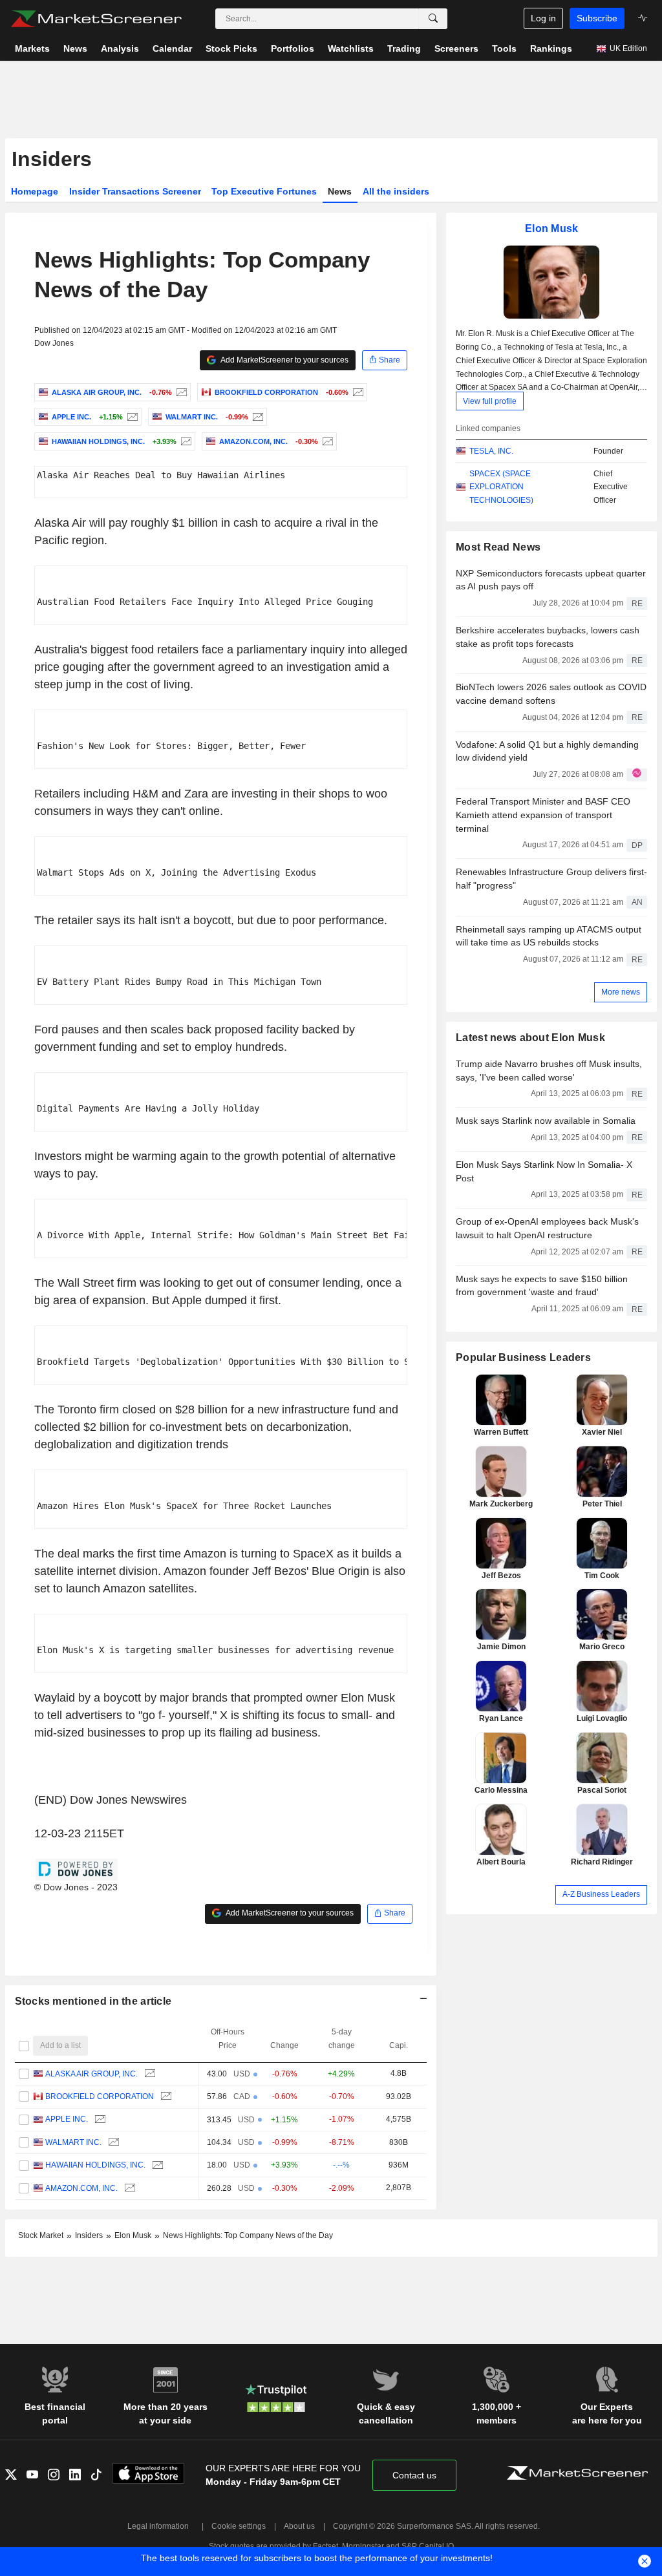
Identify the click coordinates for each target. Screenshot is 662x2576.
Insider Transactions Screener (135, 191)
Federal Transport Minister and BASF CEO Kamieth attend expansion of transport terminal (543, 815)
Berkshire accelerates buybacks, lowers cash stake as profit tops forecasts (548, 637)
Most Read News (498, 547)
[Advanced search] (433, 19)
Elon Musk (552, 228)
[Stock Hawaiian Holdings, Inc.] (185, 441)
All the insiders (396, 191)
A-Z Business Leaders (601, 1894)
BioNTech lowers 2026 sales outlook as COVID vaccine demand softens (551, 694)
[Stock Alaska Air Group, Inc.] (180, 392)
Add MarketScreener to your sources (284, 360)
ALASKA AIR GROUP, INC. (91, 2074)
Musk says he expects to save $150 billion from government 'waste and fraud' (542, 1286)
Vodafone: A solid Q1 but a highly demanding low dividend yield (547, 751)
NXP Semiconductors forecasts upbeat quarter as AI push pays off (551, 580)
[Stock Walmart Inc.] (256, 417)
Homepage (35, 191)
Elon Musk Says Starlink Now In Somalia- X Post (544, 1171)
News (340, 191)
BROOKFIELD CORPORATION (100, 2096)
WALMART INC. (73, 2142)
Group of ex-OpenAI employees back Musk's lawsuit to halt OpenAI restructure (547, 1228)
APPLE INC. (67, 2119)
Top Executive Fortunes (264, 191)
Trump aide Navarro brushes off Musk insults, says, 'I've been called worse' (549, 1071)
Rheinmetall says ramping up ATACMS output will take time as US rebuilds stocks (549, 936)
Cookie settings (239, 2526)
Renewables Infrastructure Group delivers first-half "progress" (551, 879)
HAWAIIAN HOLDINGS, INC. (95, 2165)
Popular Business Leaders (523, 1357)
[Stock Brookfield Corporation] (357, 392)
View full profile (490, 401)
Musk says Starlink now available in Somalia (546, 1121)
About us (299, 2526)
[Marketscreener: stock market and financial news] (96, 19)
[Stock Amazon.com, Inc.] (326, 441)
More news (621, 992)
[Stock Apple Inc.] (131, 417)
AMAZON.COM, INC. (81, 2188)
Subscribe (597, 18)
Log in (543, 18)
